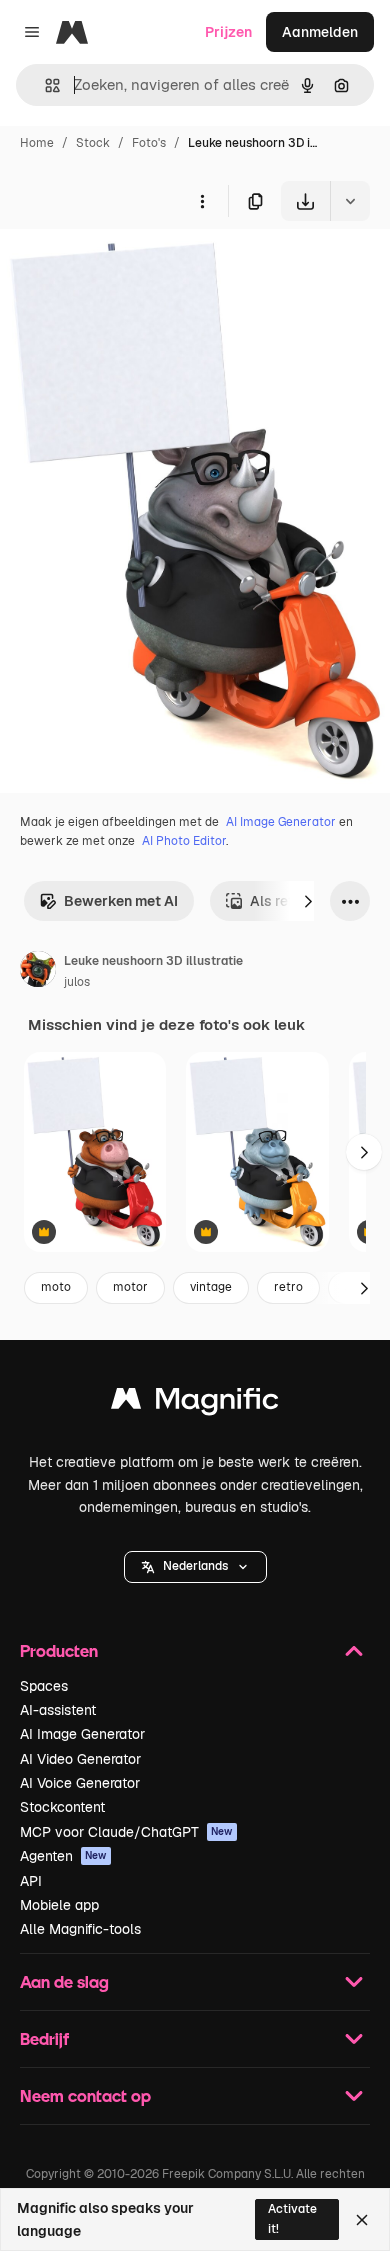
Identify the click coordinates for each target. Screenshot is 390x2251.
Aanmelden (320, 32)
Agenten (63, 1856)
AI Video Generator (80, 1759)
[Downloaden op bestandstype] (350, 201)
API (31, 1881)
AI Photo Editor (184, 841)
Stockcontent (62, 1807)
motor (130, 1287)
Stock (93, 143)
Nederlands (195, 1566)
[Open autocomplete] (44, 85)
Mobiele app (59, 1905)
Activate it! (292, 2218)
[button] (195, 1567)
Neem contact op (85, 2095)
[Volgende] (308, 901)
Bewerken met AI (121, 901)
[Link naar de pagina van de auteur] (38, 972)
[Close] (362, 2220)
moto (56, 1287)
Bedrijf (44, 2038)
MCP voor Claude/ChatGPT (126, 1832)
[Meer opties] (202, 201)
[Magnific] (195, 1403)
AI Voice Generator (80, 1783)
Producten (59, 1650)
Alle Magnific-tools (80, 1929)
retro (288, 1287)
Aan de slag (64, 1981)
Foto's (149, 143)
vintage (211, 1287)
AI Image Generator (281, 822)
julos (77, 982)
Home (37, 143)
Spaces (44, 1686)
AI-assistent (58, 1710)
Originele (131, 267)
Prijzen (228, 32)
